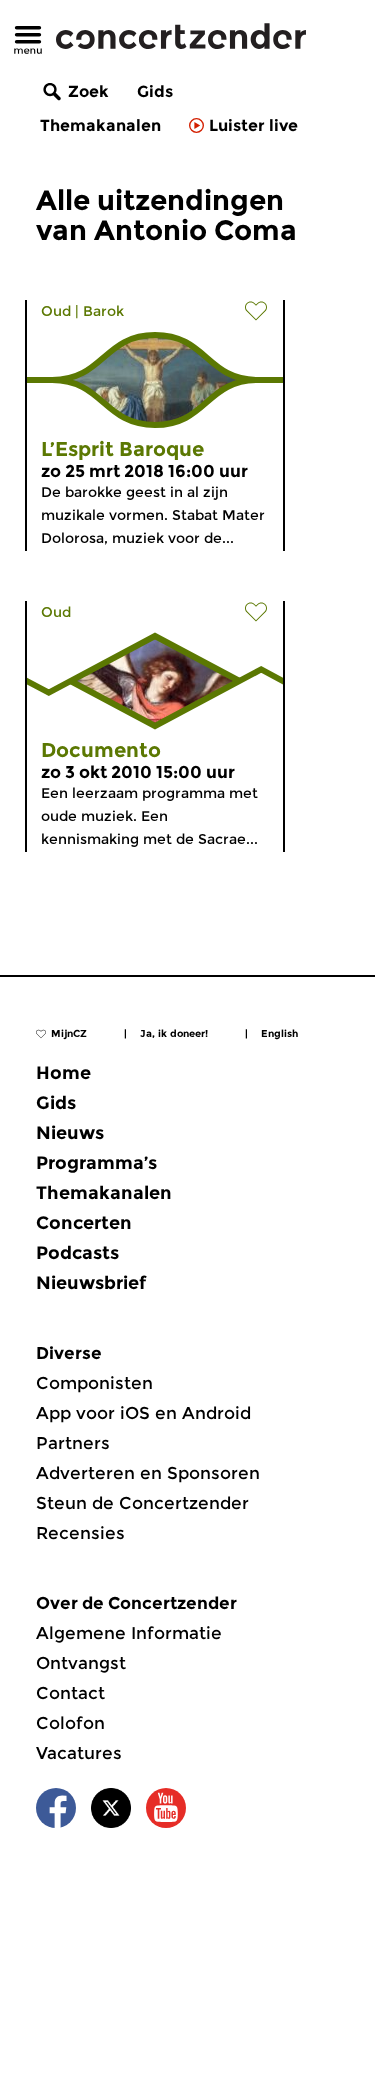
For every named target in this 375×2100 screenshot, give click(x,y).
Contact (70, 1693)
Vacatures (79, 1753)
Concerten (84, 1223)
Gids (155, 91)
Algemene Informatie (129, 1633)
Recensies (80, 1533)
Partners (73, 1443)
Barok (103, 311)
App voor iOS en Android (143, 1413)
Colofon (70, 1723)
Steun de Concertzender (142, 1503)
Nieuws (70, 1133)
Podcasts (77, 1253)
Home (63, 1073)
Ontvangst (81, 1663)
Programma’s (96, 1163)
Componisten (94, 1383)
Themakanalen (100, 125)
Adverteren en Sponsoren (148, 1473)
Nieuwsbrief (91, 1283)
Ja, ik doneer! (174, 1033)
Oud (56, 311)
